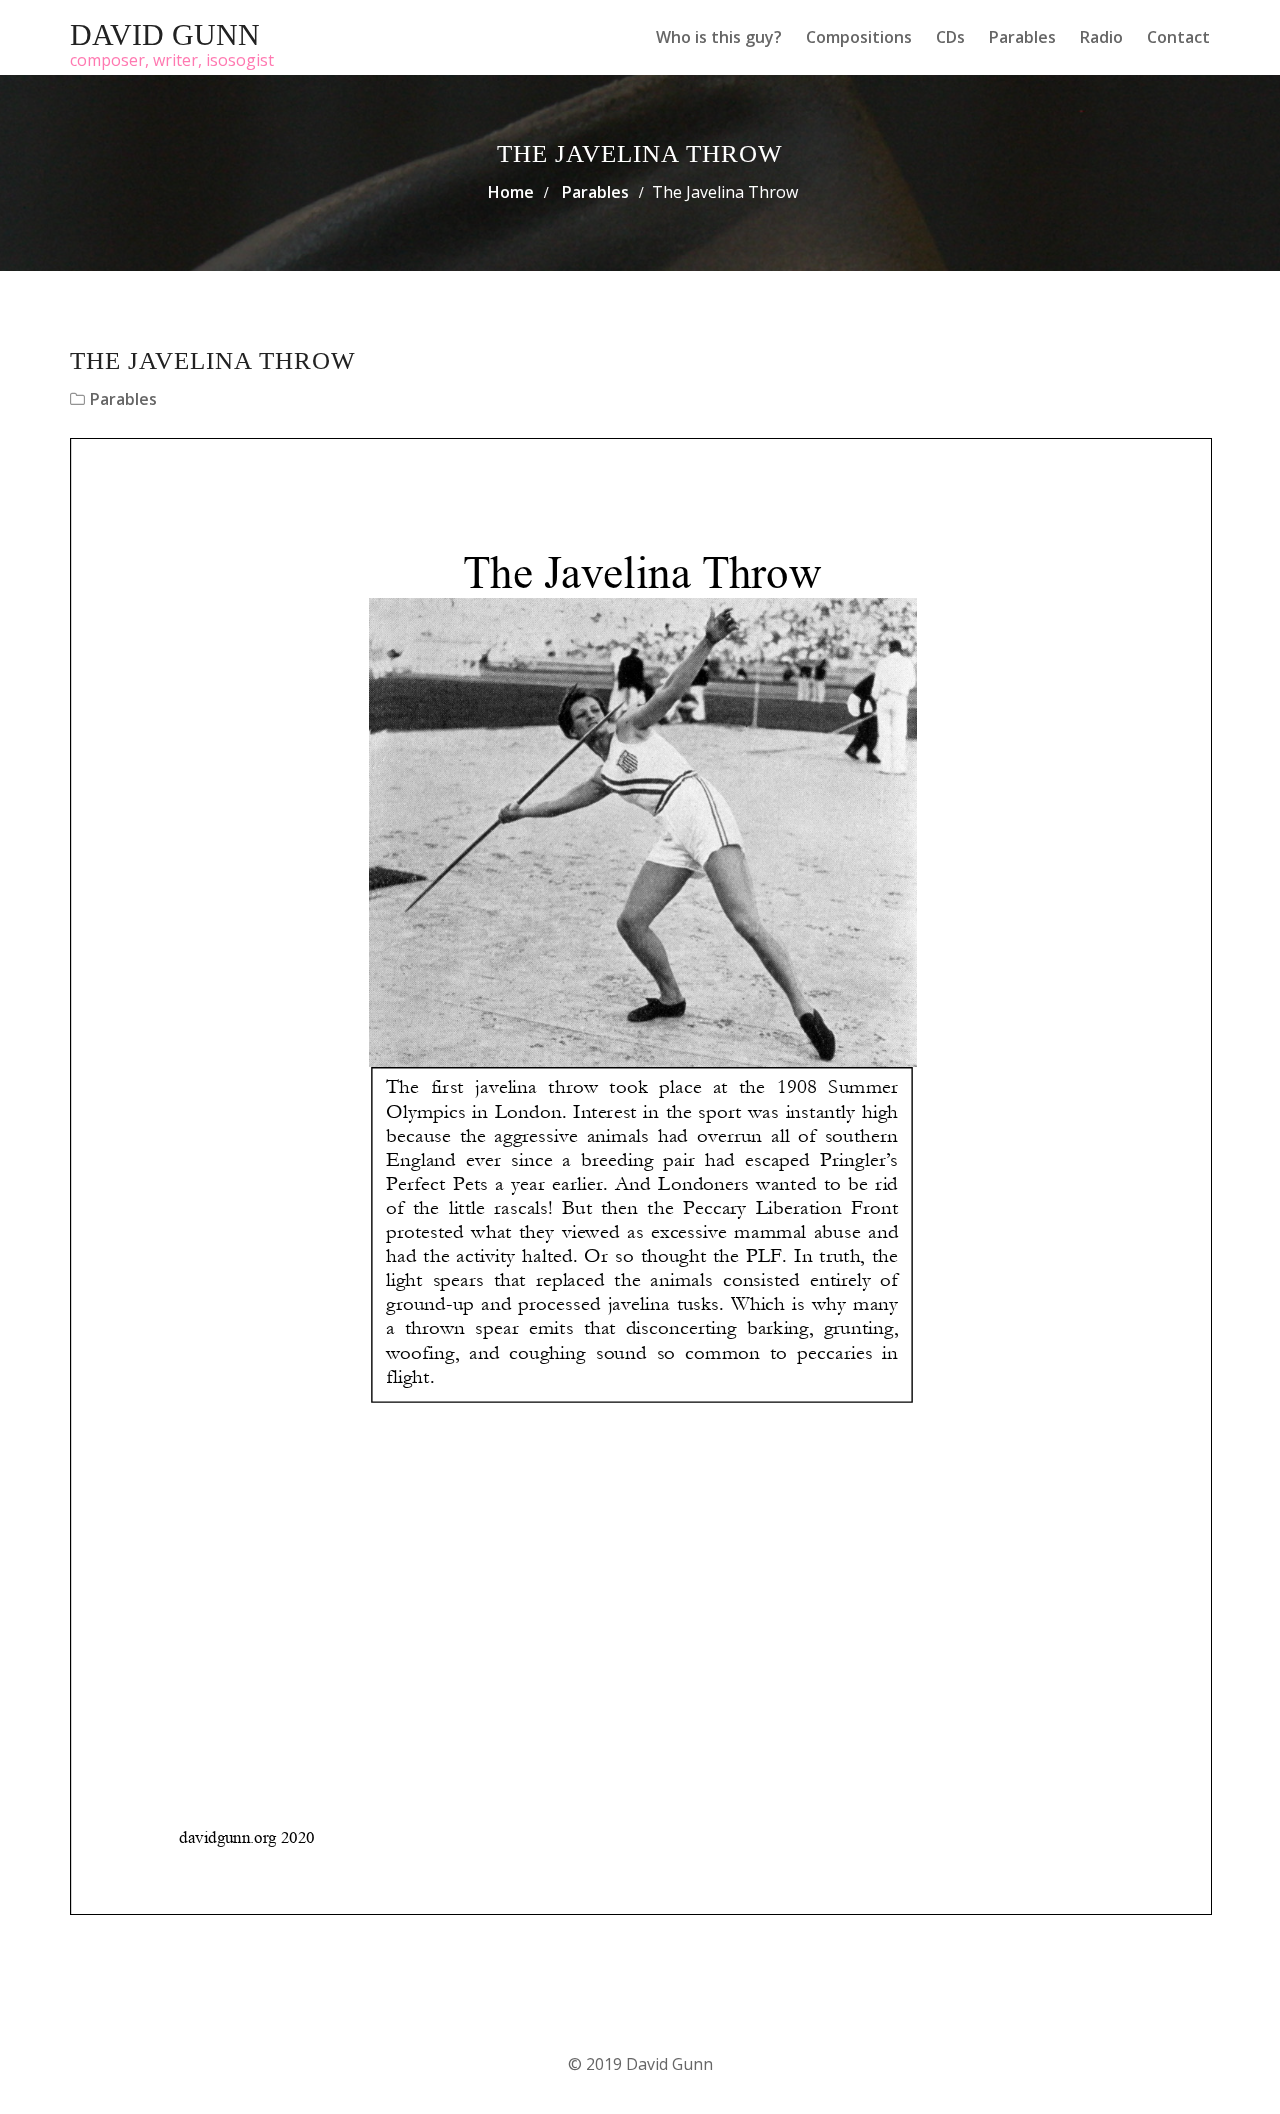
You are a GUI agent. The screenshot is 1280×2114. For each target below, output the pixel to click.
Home (511, 192)
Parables (1022, 37)
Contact (1178, 37)
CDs (950, 37)
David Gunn (165, 34)
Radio (1101, 37)
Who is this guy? (719, 37)
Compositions (859, 37)
